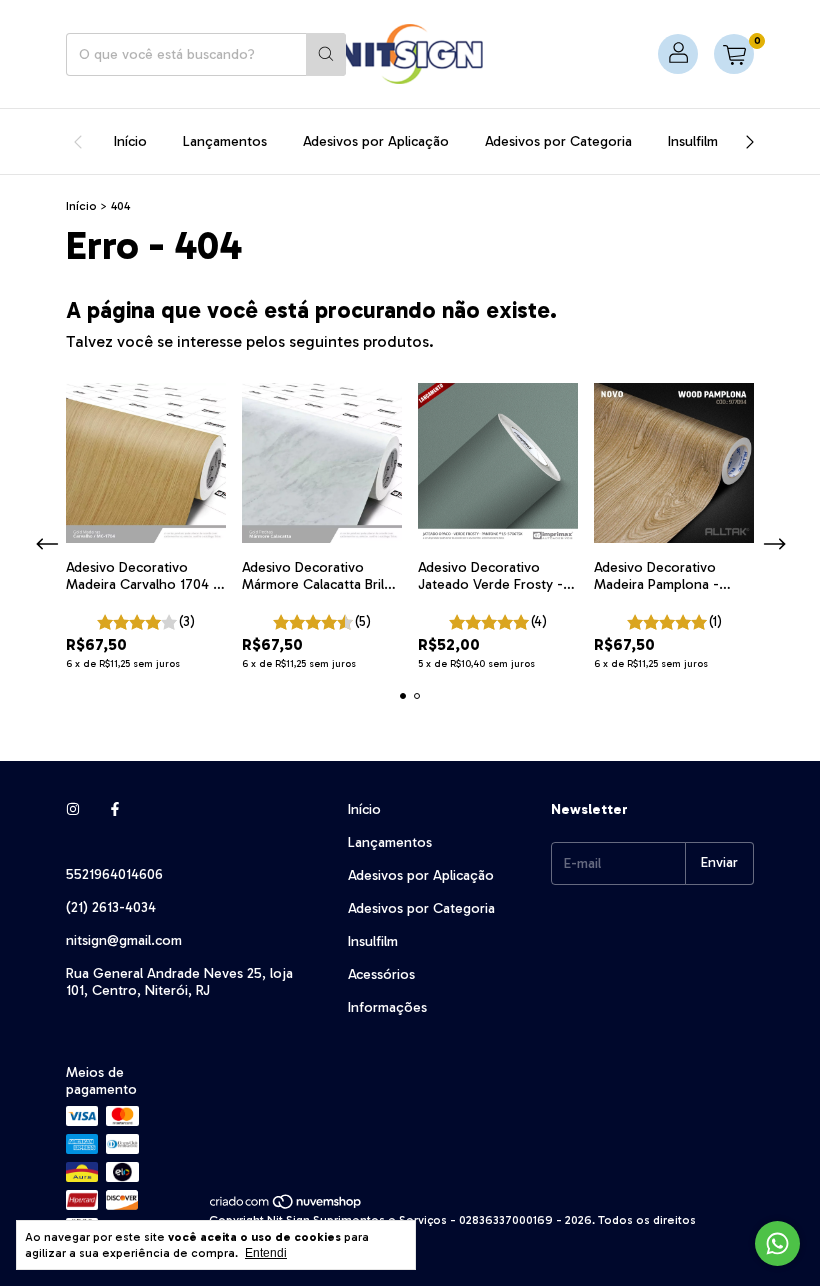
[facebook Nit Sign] (115, 809)
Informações (387, 1007)
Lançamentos (225, 141)
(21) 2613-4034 (111, 907)
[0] (734, 54)
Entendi (266, 1253)
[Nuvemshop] (286, 1206)
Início (130, 141)
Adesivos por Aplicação (376, 141)
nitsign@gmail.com (124, 940)
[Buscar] (326, 54)
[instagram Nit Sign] (73, 809)
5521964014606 (114, 874)
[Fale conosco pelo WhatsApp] (777, 1243)
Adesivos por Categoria (558, 141)
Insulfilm (693, 141)
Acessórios (381, 974)
